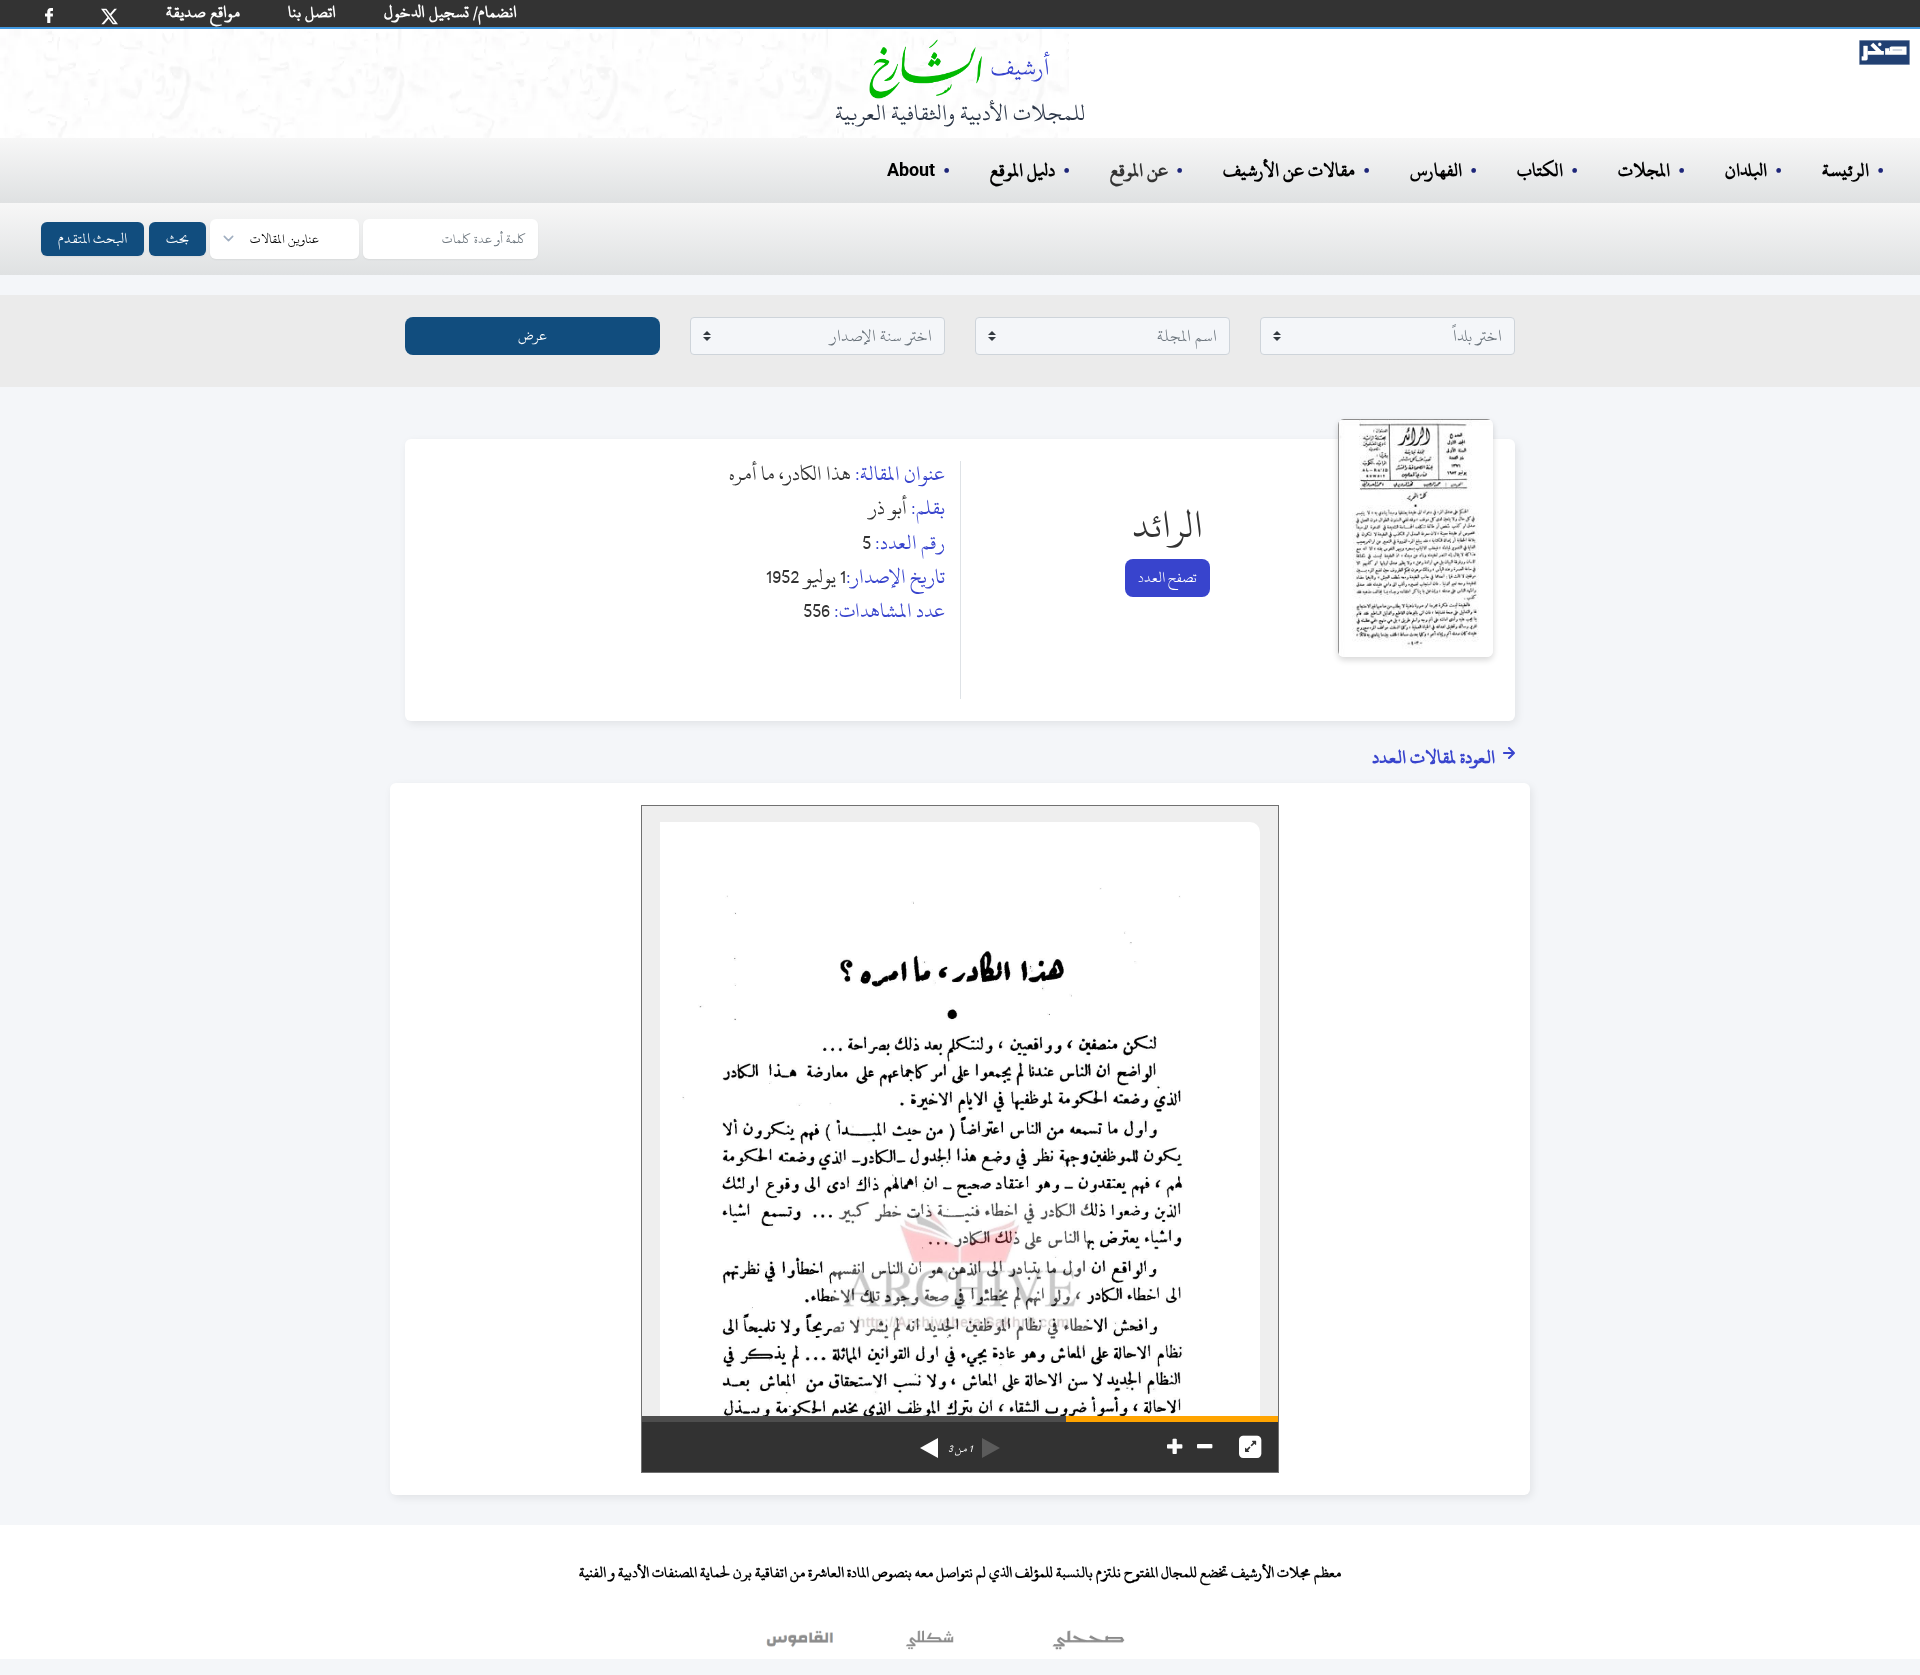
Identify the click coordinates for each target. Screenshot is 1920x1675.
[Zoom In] (1174, 1447)
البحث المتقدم (92, 238)
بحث (177, 238)
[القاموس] (802, 1644)
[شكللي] (930, 1644)
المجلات (1644, 170)
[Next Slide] (929, 1441)
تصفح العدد (1167, 577)
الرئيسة (1845, 170)
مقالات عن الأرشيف (1289, 170)
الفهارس (1436, 170)
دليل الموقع (1022, 170)
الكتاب (1540, 170)
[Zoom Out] (1204, 1447)
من (960, 1449)
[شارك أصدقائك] (49, 15)
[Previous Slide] (991, 1441)
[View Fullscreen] (1250, 1447)
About (911, 171)
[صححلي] (1088, 1644)
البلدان (1746, 170)
